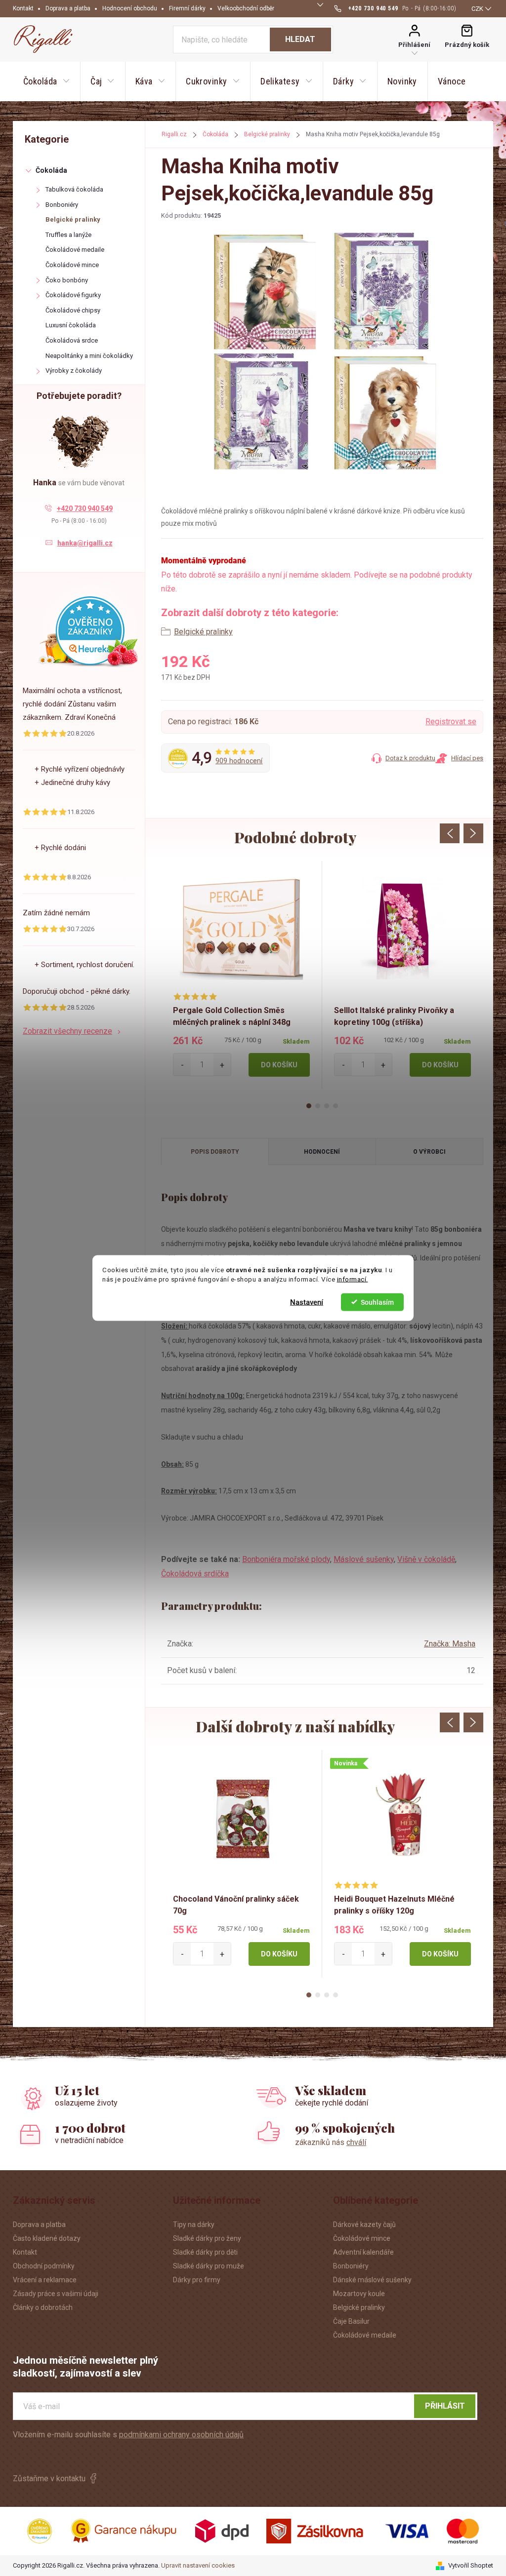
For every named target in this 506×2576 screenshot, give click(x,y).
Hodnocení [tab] (322, 1152)
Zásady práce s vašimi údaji (56, 2294)
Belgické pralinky (73, 219)
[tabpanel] (242, 975)
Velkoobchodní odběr (246, 8)
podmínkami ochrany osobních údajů (181, 2435)
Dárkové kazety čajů (364, 2225)
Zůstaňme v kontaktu (49, 2478)
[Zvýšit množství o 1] (222, 1065)
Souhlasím (377, 1302)
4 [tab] (336, 1106)
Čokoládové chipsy (73, 310)
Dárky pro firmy (197, 2280)
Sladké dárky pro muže (209, 2266)
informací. (353, 1279)
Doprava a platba (68, 8)
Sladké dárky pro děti (205, 2252)
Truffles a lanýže (68, 235)
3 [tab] (327, 1106)
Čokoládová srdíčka (195, 1574)
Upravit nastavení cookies (198, 2565)
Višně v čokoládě (426, 1559)
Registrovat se (451, 722)
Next (473, 833)
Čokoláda (51, 170)
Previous (450, 833)
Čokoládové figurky (73, 295)
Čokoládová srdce (72, 340)
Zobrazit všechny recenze (67, 1031)
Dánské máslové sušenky (372, 2280)
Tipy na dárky (194, 2225)
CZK (477, 9)
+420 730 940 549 (85, 508)
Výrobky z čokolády (74, 371)
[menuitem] (46, 81)
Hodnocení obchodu (130, 8)
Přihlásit (445, 2406)
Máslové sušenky (364, 1559)
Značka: (450, 1644)
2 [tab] (318, 1106)
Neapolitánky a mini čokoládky (89, 356)
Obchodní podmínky (44, 2266)
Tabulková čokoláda (74, 189)
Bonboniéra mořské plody (286, 1559)
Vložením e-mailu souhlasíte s (128, 2435)
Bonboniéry (62, 205)
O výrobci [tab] (429, 1152)
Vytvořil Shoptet (471, 2565)
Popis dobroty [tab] (215, 1152)
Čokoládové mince (72, 265)
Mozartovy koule (359, 2294)
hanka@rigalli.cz (85, 543)
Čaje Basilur (351, 2321)
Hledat (300, 39)
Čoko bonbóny (67, 280)
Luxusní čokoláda (71, 325)
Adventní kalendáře (363, 2252)
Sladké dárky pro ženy (207, 2238)
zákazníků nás (331, 2142)
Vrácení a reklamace (45, 2280)
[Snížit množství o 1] (182, 1065)
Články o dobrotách (43, 2307)
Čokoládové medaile (75, 250)
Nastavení (307, 1302)
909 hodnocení (239, 761)
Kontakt (23, 8)
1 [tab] (309, 1106)
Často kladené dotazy (47, 2238)
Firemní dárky (187, 8)
